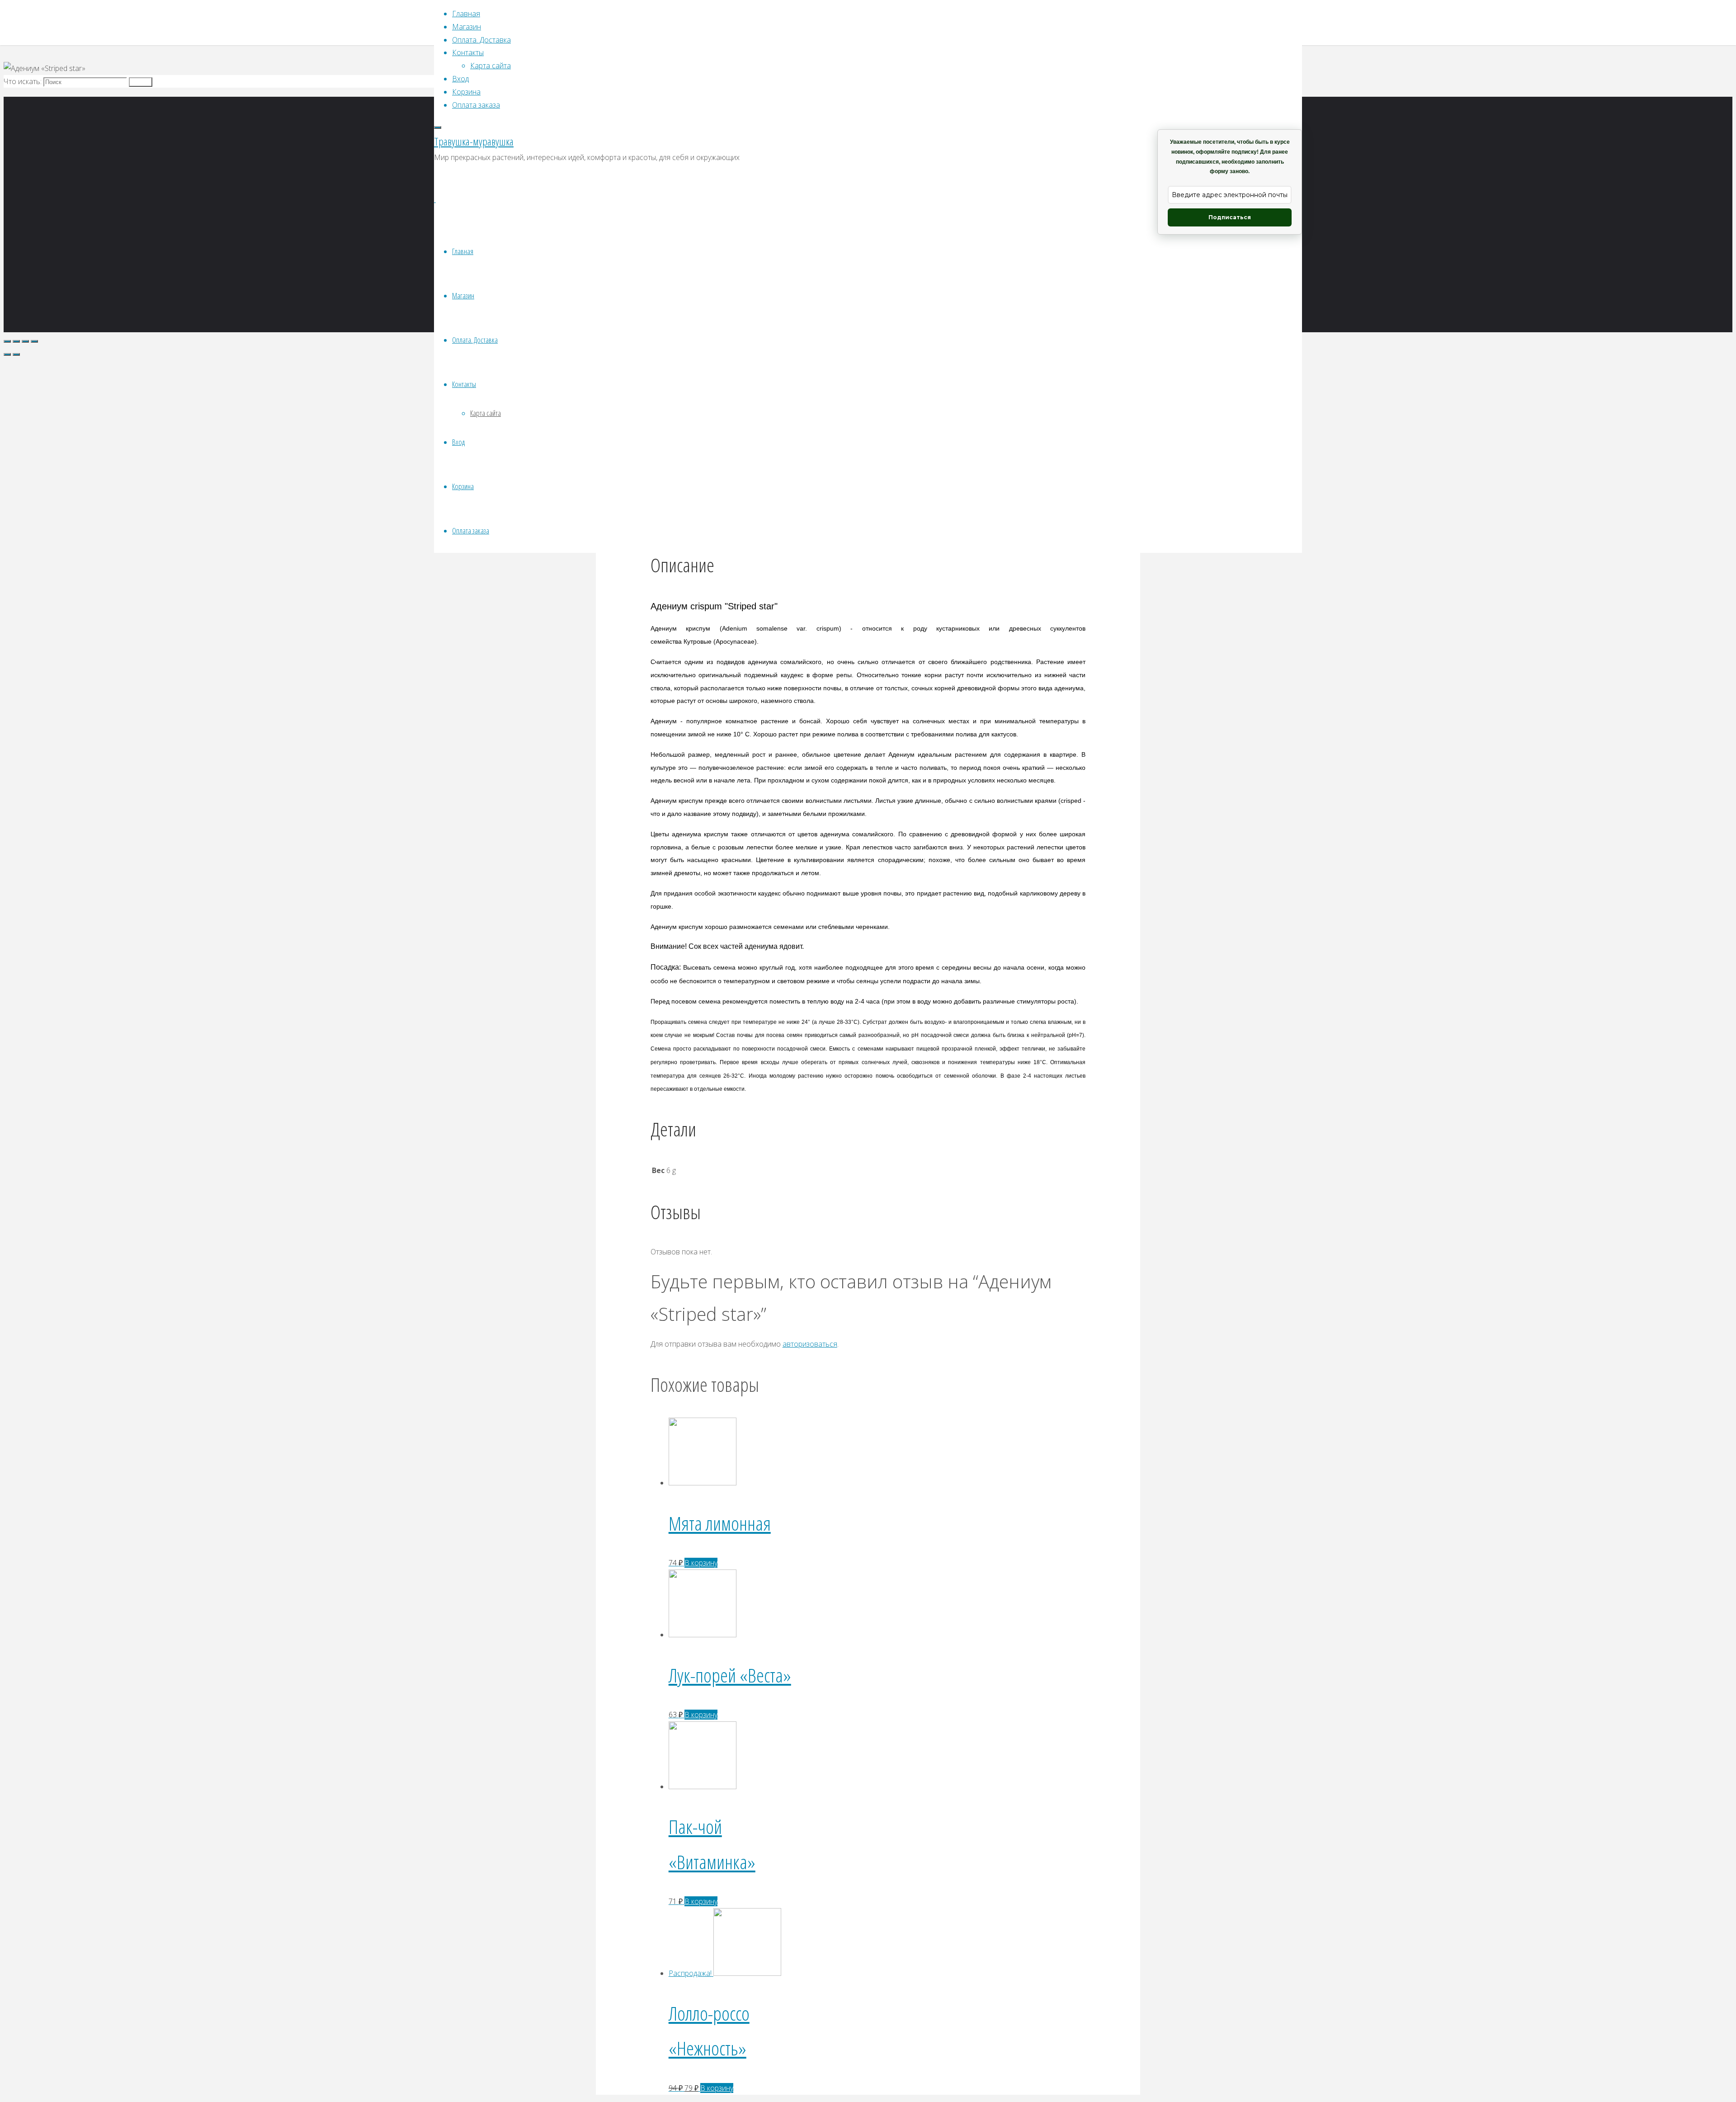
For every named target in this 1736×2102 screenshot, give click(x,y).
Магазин (463, 295)
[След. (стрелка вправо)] (16, 354)
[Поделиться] (16, 341)
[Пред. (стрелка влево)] (7, 354)
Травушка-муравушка (474, 141)
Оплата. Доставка (475, 340)
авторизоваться (810, 1344)
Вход (458, 442)
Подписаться (1230, 217)
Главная (463, 251)
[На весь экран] (25, 341)
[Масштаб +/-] (34, 341)
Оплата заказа (471, 530)
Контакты (464, 384)
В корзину (701, 1563)
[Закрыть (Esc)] (7, 341)
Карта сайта (486, 413)
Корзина (463, 486)
